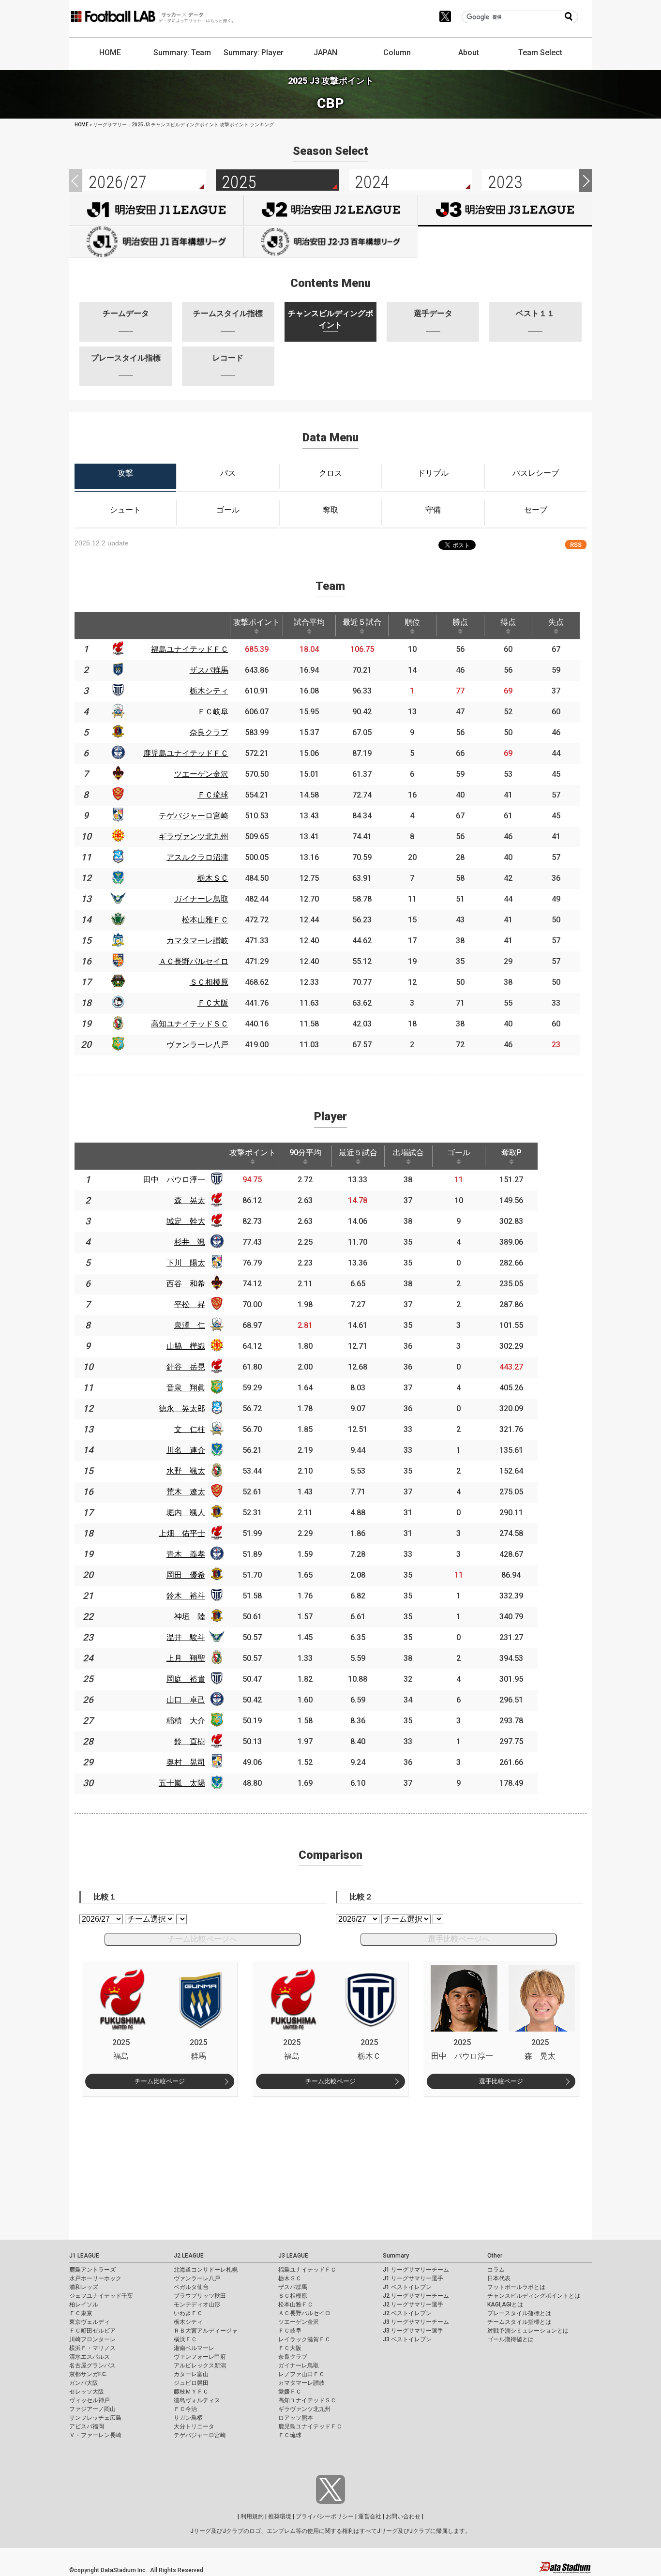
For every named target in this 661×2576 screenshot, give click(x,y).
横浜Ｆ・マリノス (92, 2348)
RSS (576, 545)
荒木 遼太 (186, 1492)
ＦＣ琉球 (290, 2435)
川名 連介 (186, 1450)
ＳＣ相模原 (293, 2296)
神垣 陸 (190, 1617)
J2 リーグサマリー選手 (413, 2305)
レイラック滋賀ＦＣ (304, 2339)
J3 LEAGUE (293, 2256)
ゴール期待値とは (511, 2339)
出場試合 (408, 1152)
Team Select (540, 53)
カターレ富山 (191, 2374)
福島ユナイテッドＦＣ (307, 2270)
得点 (508, 622)
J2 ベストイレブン (407, 2313)
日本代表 (499, 2278)
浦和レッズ (84, 2287)
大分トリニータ (194, 2426)
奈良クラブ (293, 2357)
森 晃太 (190, 1200)
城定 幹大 (186, 1221)
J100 (156, 242)
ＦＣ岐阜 (290, 2331)
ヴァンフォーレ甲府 (200, 2357)
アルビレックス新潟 (200, 2365)
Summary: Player (254, 53)
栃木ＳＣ (290, 2278)
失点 (556, 622)
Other (495, 2256)
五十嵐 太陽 (182, 1783)
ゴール (459, 1152)
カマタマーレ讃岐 (301, 2383)
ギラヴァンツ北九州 (304, 2409)
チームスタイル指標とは (519, 2322)
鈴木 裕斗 (186, 1596)
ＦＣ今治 (185, 2409)
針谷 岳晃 (186, 1367)
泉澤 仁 (190, 1325)
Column (397, 53)
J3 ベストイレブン (407, 2339)
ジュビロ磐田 (191, 2383)
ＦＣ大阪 (290, 2348)
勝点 (460, 622)
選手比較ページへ (459, 1939)
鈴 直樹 (190, 1741)
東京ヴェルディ (90, 2322)
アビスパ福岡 (87, 2426)
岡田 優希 (186, 1575)
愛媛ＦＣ (290, 2392)
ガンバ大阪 (84, 2383)
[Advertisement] (330, 2164)
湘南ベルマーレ (194, 2348)
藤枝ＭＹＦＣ (191, 2392)
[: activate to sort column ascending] (118, 626)
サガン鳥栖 (188, 2418)
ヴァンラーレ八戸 (197, 2278)
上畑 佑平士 (182, 1533)
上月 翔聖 (186, 1658)
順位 (412, 622)
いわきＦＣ (188, 2313)
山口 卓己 (186, 1700)
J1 (156, 210)
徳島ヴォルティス (197, 2400)
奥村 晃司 (186, 1762)
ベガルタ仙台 (191, 2287)
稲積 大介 (186, 1721)
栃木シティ (188, 2322)
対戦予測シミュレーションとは (528, 2331)
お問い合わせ (403, 2516)
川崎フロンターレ (92, 2339)
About (469, 53)
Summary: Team (182, 53)
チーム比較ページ (160, 2081)
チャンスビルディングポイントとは (534, 2296)
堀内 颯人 (186, 1513)
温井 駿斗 (186, 1637)
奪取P (511, 1152)
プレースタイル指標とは (519, 2313)
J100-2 (331, 242)
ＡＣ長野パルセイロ (304, 2313)
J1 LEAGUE (84, 2256)
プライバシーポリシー (325, 2516)
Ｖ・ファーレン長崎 (95, 2435)
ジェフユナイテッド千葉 (101, 2296)
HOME (110, 53)
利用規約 (252, 2516)
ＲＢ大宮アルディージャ (206, 2331)
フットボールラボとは (516, 2287)
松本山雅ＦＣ (296, 2305)
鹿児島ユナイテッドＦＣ (310, 2426)
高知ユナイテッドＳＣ (307, 2400)
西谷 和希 (186, 1284)
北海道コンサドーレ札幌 (206, 2270)
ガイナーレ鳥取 (299, 2365)
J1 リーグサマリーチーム (416, 2270)
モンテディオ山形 (197, 2305)
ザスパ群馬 (293, 2287)
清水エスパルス (90, 2357)
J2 (331, 210)
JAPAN (325, 53)
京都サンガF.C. (88, 2374)
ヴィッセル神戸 (90, 2400)
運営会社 (370, 2516)
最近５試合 (362, 622)
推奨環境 (280, 2516)
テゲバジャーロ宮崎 (200, 2435)
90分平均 (305, 1152)
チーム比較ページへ (202, 1939)
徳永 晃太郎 (182, 1409)
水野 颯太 (186, 1471)
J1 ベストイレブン (407, 2287)
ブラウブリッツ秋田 (200, 2296)
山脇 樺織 (186, 1346)
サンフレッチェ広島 (95, 2418)
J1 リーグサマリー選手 (413, 2278)
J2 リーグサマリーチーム (416, 2296)
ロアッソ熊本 (296, 2418)
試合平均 (309, 622)
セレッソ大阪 (87, 2392)
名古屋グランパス (92, 2365)
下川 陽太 (186, 1263)
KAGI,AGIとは (505, 2305)
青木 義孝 (186, 1554)
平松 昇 (190, 1304)
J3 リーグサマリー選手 (413, 2331)
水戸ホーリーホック (95, 2278)
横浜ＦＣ (185, 2339)
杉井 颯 (190, 1242)
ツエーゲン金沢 (299, 2322)
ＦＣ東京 (81, 2313)
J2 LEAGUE (189, 2256)
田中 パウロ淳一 (174, 1180)
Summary (396, 2256)
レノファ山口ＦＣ (301, 2374)
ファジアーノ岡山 (92, 2409)
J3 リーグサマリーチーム (416, 2322)
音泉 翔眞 (186, 1388)
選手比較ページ (501, 2081)
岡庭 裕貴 (186, 1679)
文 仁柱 (190, 1429)
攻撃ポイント (256, 622)
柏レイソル (84, 2305)
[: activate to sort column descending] (86, 626)
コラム (496, 2270)
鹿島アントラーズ (92, 2270)
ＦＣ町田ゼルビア (92, 2331)
